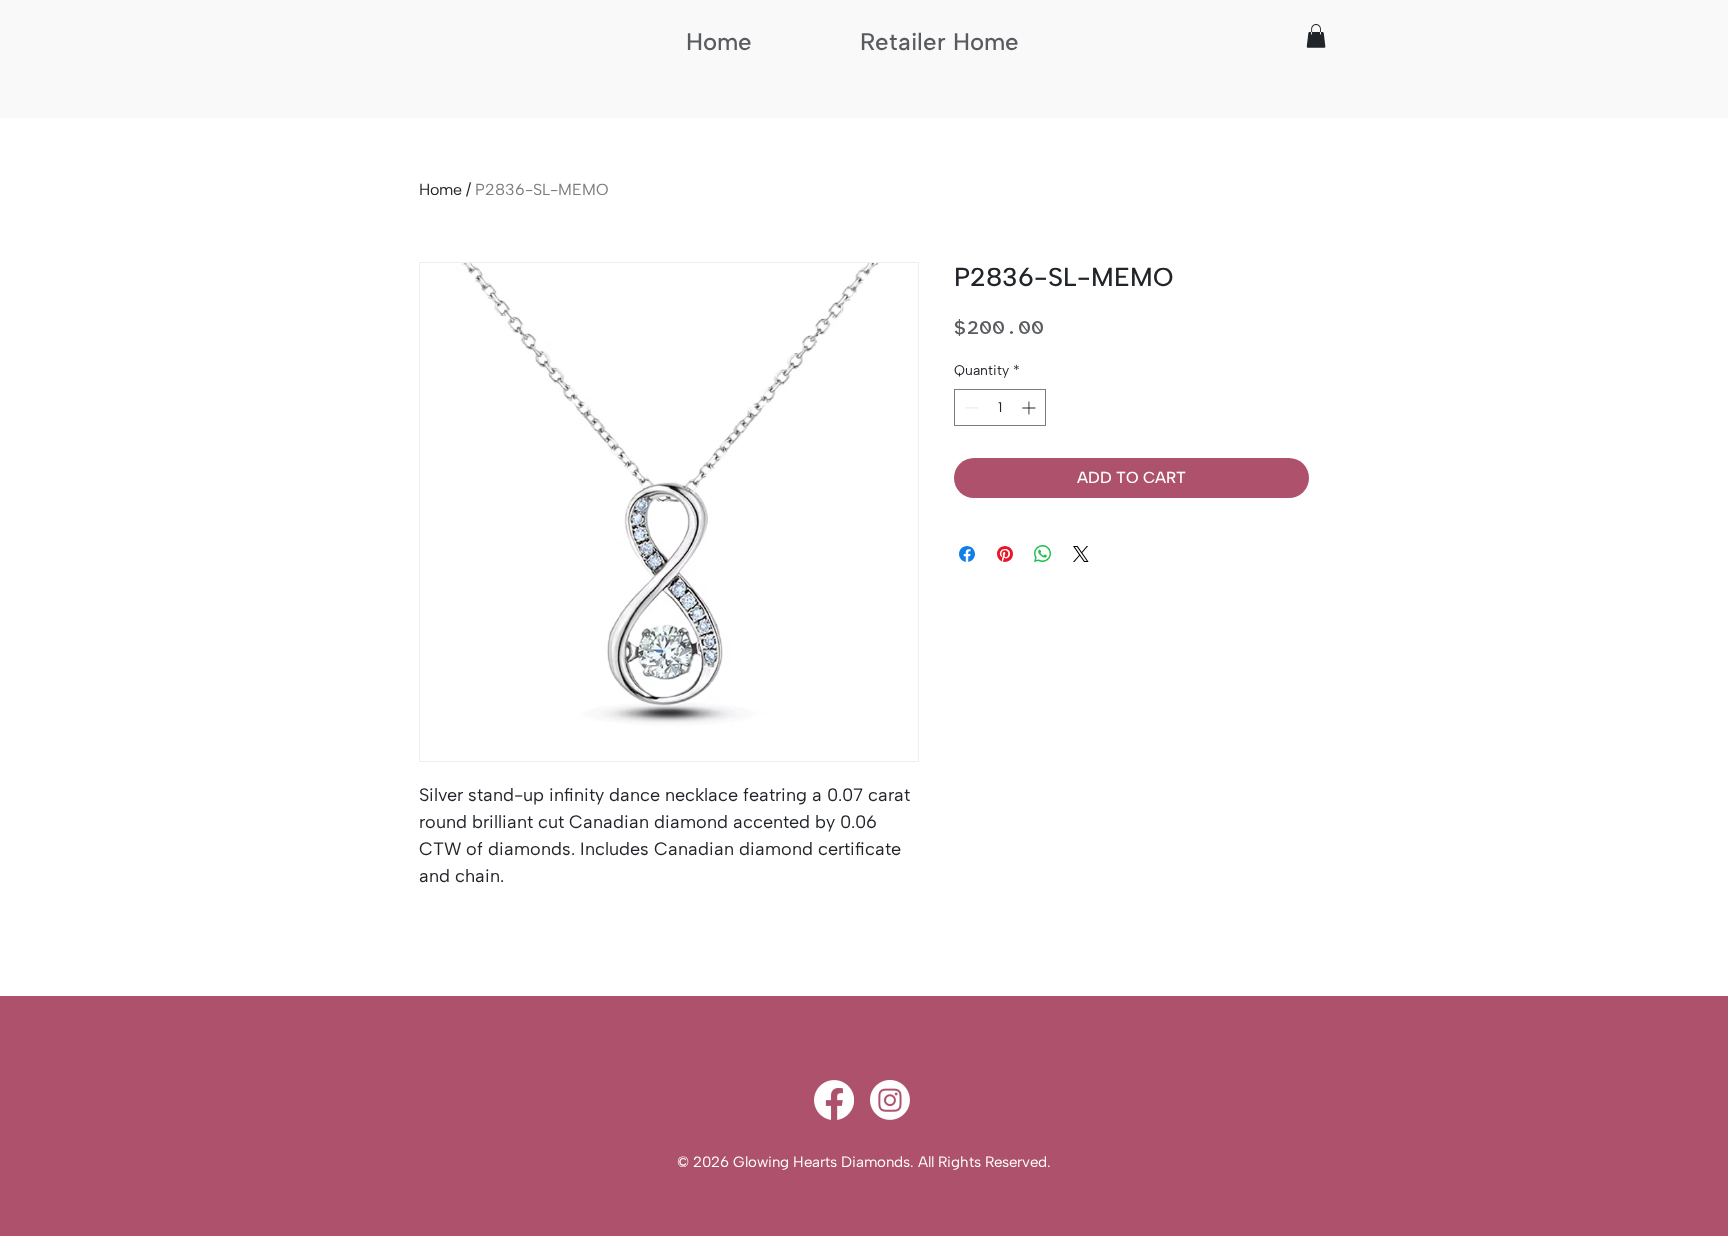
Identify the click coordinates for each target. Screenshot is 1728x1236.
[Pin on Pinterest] (1005, 554)
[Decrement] (969, 407)
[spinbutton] (1000, 407)
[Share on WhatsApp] (1043, 554)
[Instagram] (890, 1100)
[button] (1316, 36)
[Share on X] (1081, 554)
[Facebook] (834, 1100)
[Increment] (1030, 407)
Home (440, 189)
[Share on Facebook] (967, 554)
